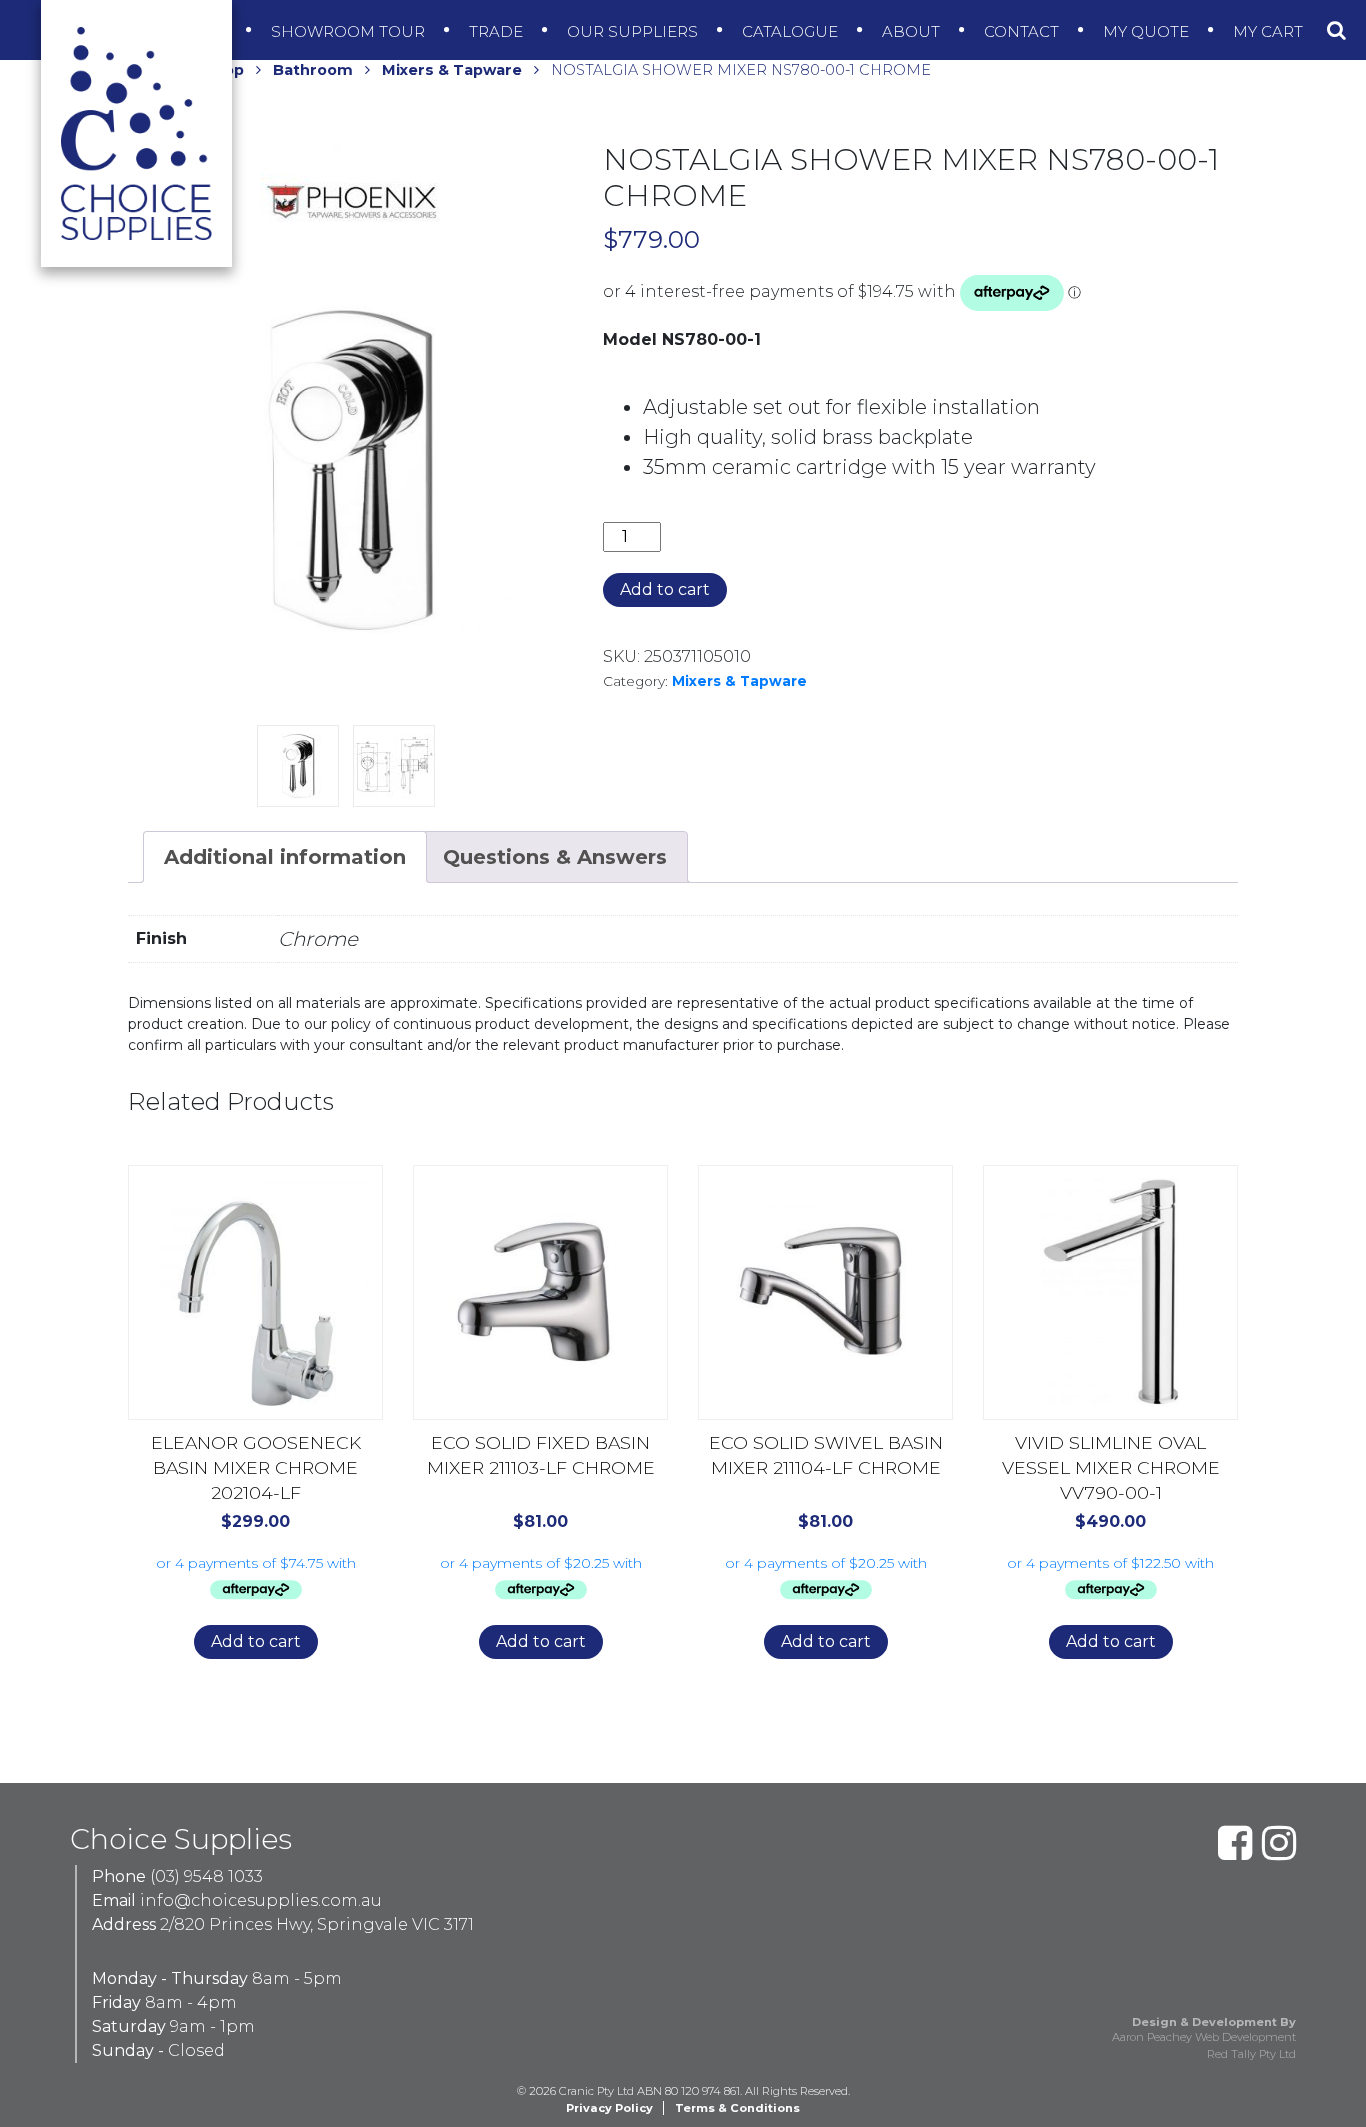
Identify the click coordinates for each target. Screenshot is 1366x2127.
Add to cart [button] (256, 1641)
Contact (1023, 31)
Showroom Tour (350, 31)
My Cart (1270, 31)
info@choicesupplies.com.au (261, 1900)
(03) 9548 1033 (206, 1876)
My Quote (1148, 31)
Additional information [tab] (285, 857)
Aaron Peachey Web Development (1204, 2037)
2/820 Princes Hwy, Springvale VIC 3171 (317, 1924)
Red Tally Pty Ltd (1251, 2054)
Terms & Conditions (737, 2108)
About (913, 31)
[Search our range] (1336, 30)
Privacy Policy (609, 2108)
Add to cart (665, 589)
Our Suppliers (634, 31)
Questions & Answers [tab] (555, 857)
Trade (498, 31)
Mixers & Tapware (452, 70)
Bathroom (313, 70)
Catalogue (792, 31)
